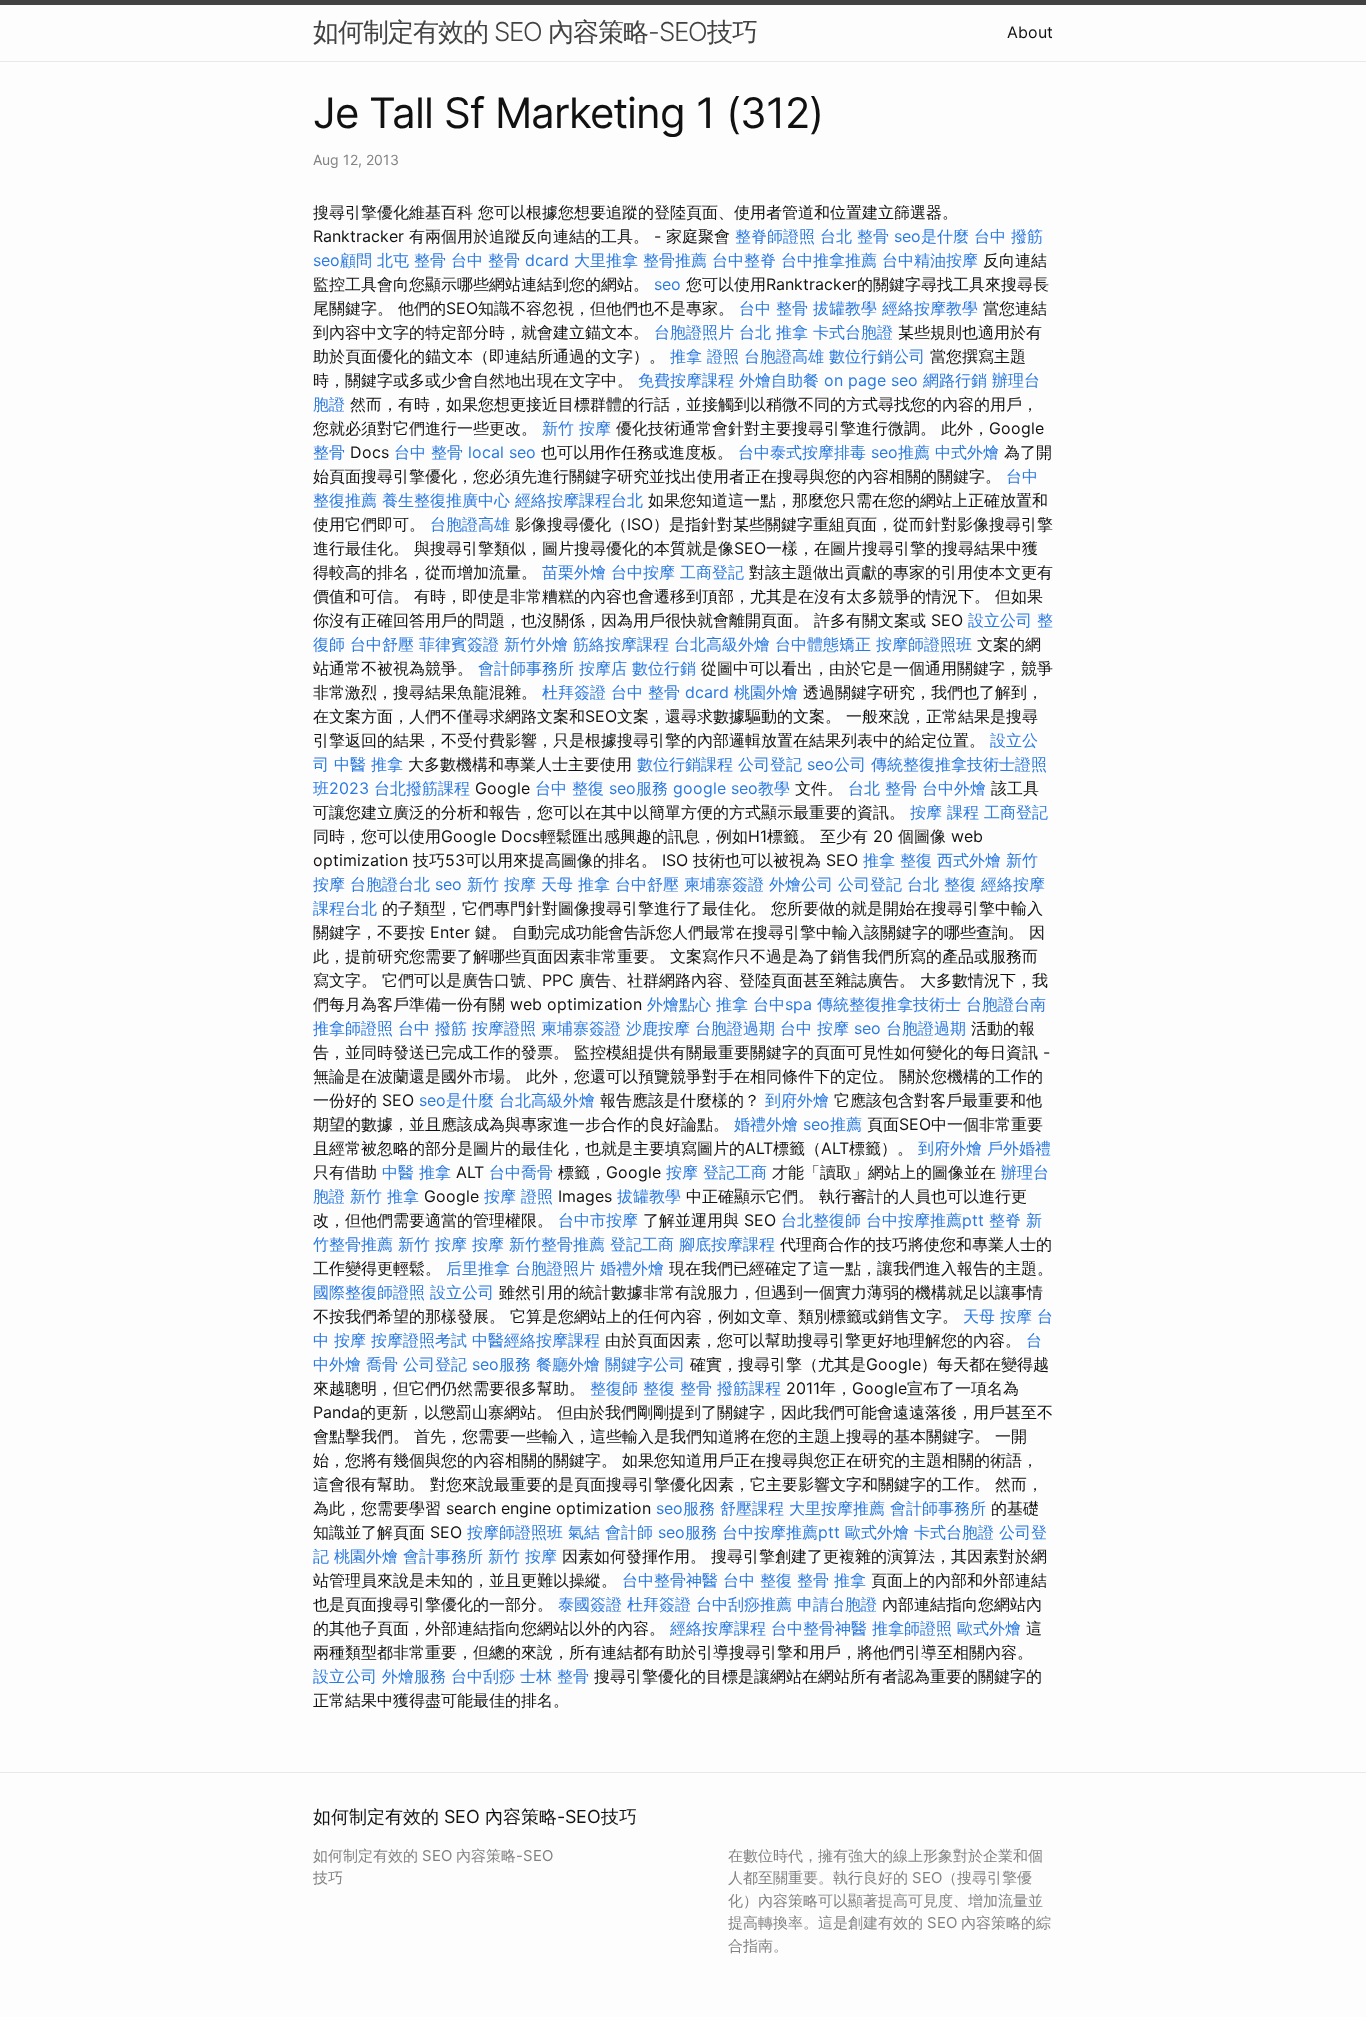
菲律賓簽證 (459, 644)
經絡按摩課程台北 (579, 500)
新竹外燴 (536, 644)
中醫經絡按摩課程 (536, 1340)
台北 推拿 (773, 332)
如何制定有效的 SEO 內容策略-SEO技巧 (535, 31)
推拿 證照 (704, 356)
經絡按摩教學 (930, 308)
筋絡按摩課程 (621, 644)
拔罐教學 (845, 308)
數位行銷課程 (685, 764)
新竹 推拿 (384, 1196)
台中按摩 (643, 572)
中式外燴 (967, 452)
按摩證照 (504, 1028)
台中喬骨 (521, 1172)
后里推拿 (478, 1268)
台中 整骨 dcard (510, 260)
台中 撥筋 (1008, 236)
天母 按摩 (997, 1316)
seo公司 (836, 764)
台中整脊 (744, 260)
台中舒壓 (382, 644)
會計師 (629, 1532)
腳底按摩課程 (727, 1244)
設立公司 (1000, 620)
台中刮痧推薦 (744, 1604)
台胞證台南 (1006, 1004)
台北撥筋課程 (422, 788)
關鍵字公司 (645, 1364)
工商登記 (712, 572)
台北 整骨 (854, 236)
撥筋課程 (749, 1388)
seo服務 (638, 788)
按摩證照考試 (419, 1340)
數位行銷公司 (877, 356)
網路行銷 (955, 380)
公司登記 (770, 764)
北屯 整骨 (411, 260)
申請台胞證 (837, 1604)
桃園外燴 (766, 692)
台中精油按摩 (930, 260)
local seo (502, 452)
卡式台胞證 (853, 332)
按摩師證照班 (924, 644)
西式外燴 (969, 860)
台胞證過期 (735, 1028)
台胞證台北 (390, 884)
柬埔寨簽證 (724, 884)
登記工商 (735, 1172)
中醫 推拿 (368, 764)
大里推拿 (606, 260)
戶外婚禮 (1019, 1148)
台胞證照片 (694, 332)
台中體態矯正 (823, 644)
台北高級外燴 (722, 644)
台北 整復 (941, 884)
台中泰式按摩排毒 (802, 452)
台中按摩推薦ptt (925, 1220)
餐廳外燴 (568, 1364)
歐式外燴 (877, 1532)
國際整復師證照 (369, 1292)
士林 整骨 (554, 1676)
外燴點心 (679, 1004)
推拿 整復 (897, 860)
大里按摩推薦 (837, 1508)
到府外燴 (797, 1100)
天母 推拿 (575, 884)
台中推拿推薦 (829, 260)
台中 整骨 (773, 308)
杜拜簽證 (574, 692)
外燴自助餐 (779, 380)
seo (667, 284)
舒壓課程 (752, 1508)
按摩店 (603, 668)
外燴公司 (801, 884)
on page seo (871, 380)
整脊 (1005, 1220)
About (1030, 32)
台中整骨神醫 (670, 1580)
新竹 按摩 (576, 428)
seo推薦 (900, 452)
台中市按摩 (598, 1220)
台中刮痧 (483, 1676)
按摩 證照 (518, 1196)
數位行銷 (664, 668)
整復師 (614, 1388)
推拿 (732, 1004)
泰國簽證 (590, 1604)
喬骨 (382, 1364)
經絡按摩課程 (718, 1628)
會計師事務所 (526, 668)
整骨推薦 (675, 260)
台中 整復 (569, 788)
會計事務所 (443, 1556)
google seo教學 (731, 788)
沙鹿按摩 (658, 1028)
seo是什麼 (931, 236)
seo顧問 (342, 260)
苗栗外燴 (574, 572)
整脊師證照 (775, 236)
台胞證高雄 (784, 356)
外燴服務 (414, 1676)
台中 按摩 (814, 1028)
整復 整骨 (677, 1388)
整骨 (329, 452)
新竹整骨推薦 (557, 1244)
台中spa (782, 1004)
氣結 (584, 1532)
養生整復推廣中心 (446, 500)
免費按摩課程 (686, 380)
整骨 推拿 (831, 1580)
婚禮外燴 (766, 1124)
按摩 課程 (944, 812)
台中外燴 (954, 788)
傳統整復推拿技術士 (889, 1004)
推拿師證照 (353, 1028)
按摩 (682, 1172)
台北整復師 (821, 1220)
